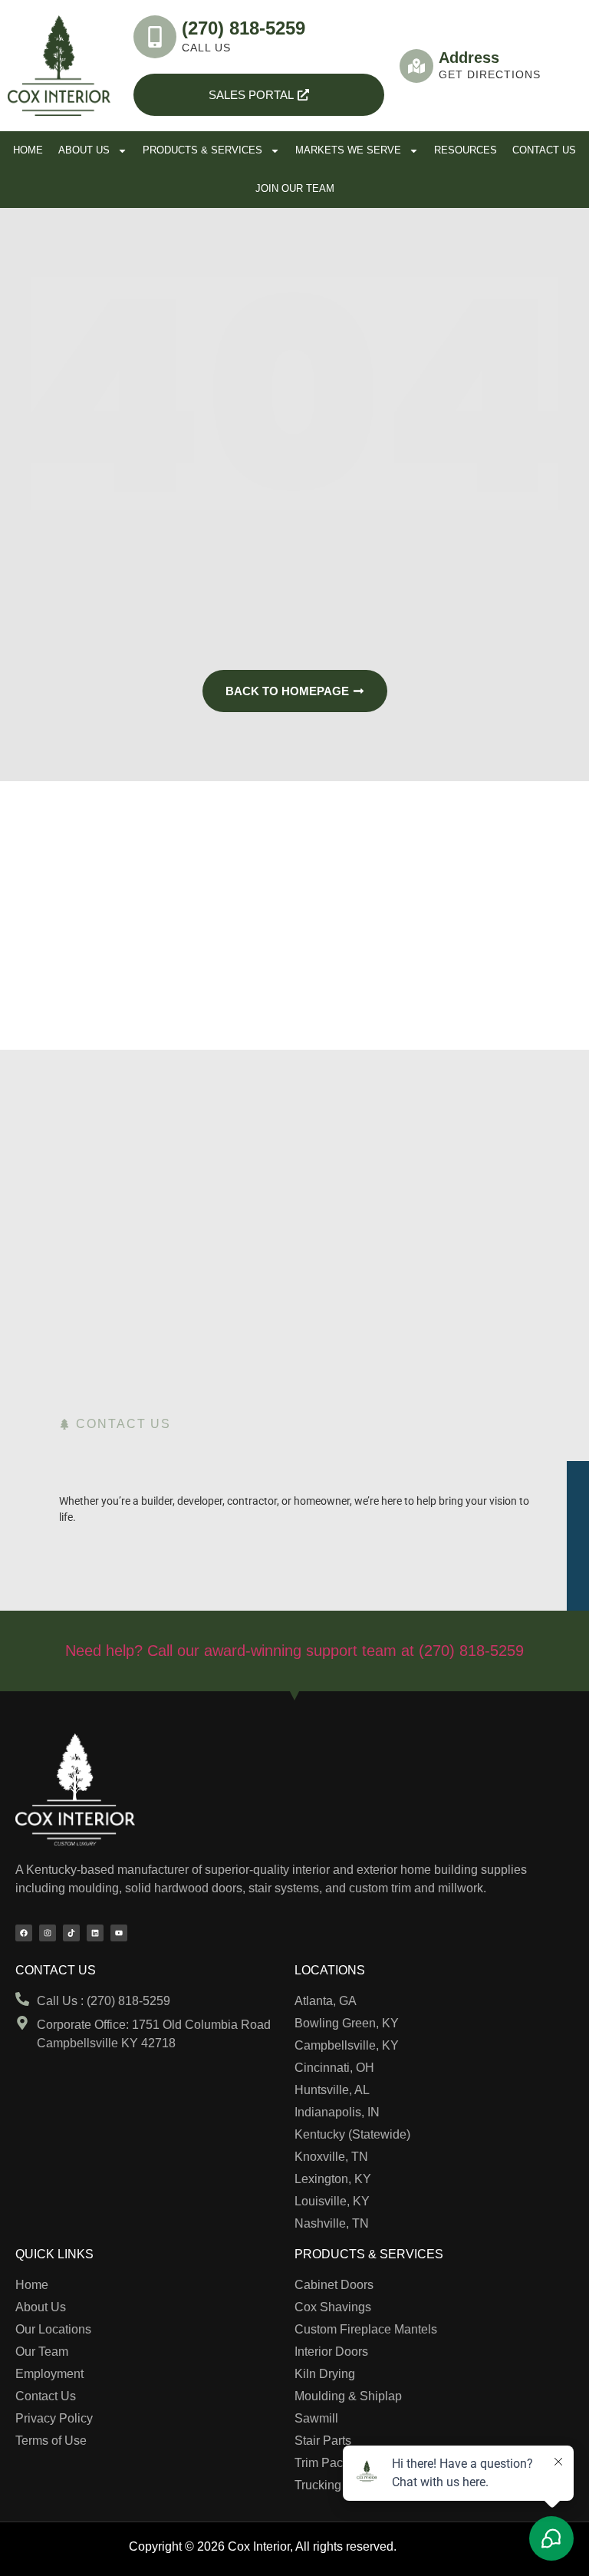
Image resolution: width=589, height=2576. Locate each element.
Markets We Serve (348, 150)
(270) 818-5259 (243, 28)
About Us (84, 150)
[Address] (416, 66)
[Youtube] (119, 1933)
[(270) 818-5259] (155, 37)
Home (28, 150)
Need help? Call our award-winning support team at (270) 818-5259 (294, 1651)
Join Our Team (295, 188)
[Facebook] (24, 1933)
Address (469, 58)
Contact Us (544, 150)
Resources (466, 150)
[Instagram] (48, 1933)
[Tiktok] (71, 1933)
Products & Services (202, 150)
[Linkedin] (95, 1933)
